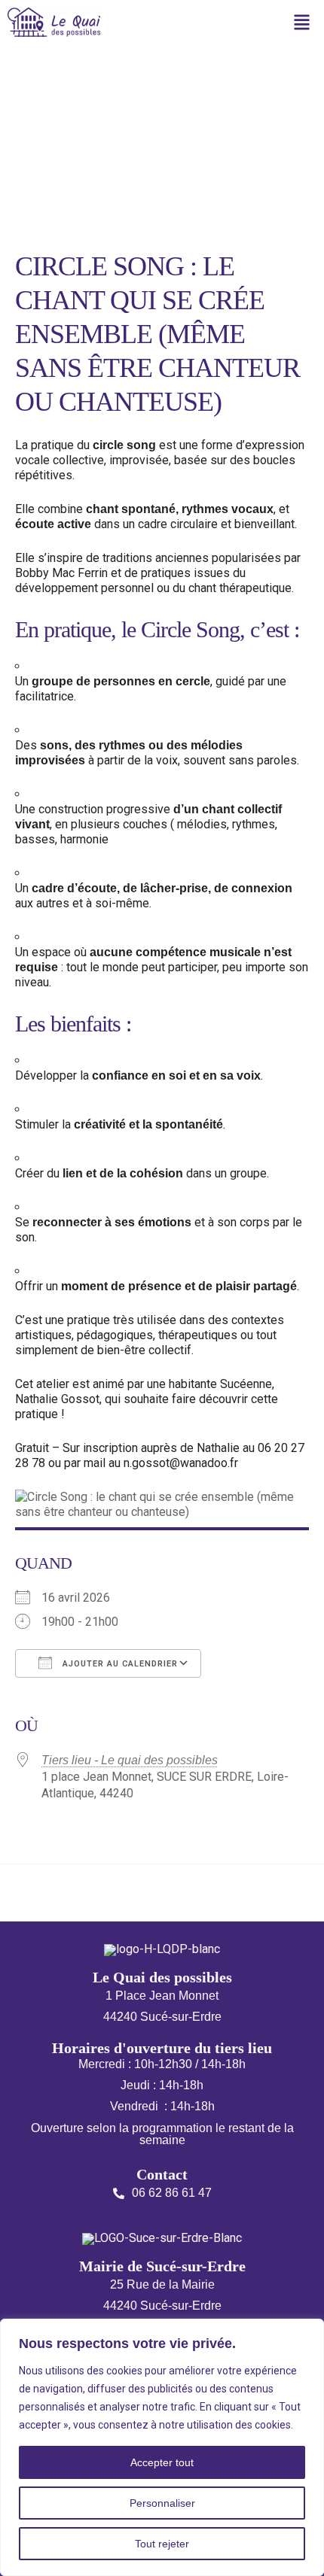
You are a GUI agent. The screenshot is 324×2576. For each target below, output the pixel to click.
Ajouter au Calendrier (119, 1664)
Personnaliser (162, 2503)
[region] (162, 2447)
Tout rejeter (162, 2544)
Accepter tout (162, 2462)
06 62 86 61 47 (172, 2193)
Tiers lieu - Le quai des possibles (130, 1760)
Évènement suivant (264, 1890)
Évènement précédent (68, 1890)
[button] (302, 24)
